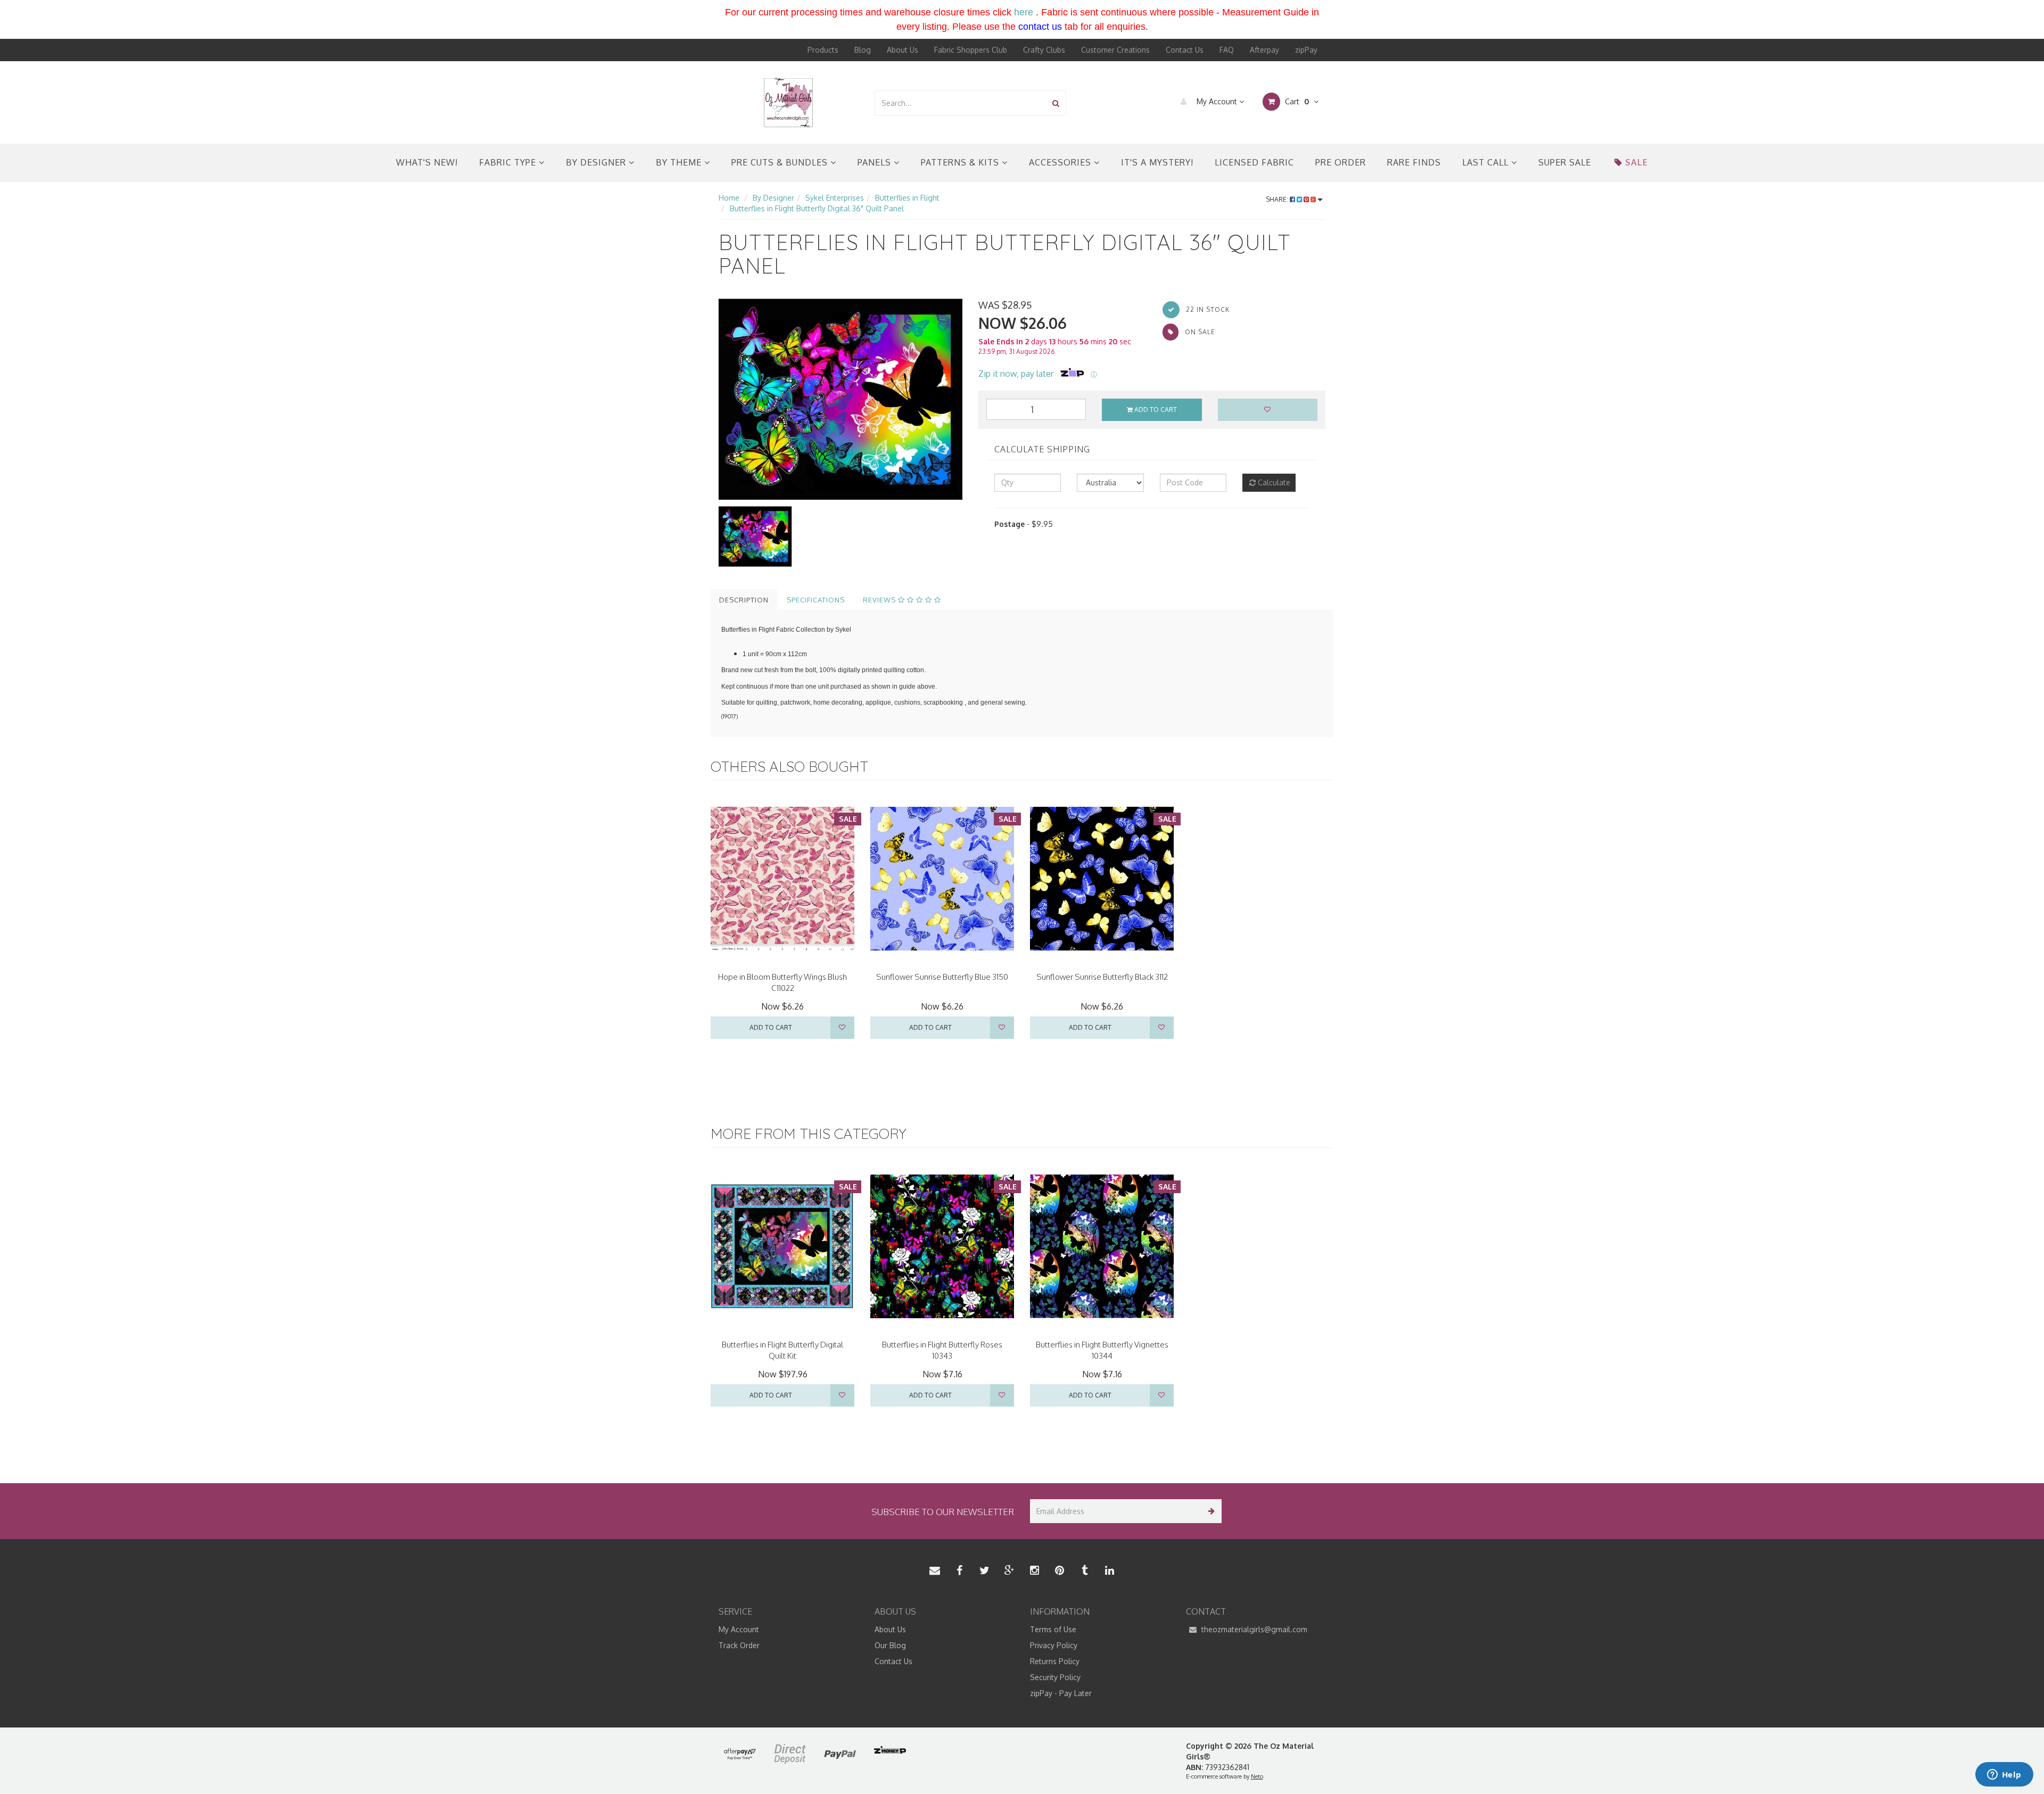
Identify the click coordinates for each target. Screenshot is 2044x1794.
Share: (1278, 199)
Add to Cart (1155, 410)
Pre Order (1341, 162)
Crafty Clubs (1044, 50)
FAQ (1227, 50)
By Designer (597, 162)
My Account (1217, 101)
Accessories (1061, 162)
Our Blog (890, 1645)
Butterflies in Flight (907, 198)
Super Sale (1565, 162)
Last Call (1487, 162)
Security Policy (1055, 1677)
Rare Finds (1414, 162)
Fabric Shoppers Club (971, 50)
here (1024, 12)
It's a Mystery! (1157, 162)
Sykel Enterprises (835, 198)
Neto (1257, 1776)
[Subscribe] (1210, 1511)
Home (729, 198)
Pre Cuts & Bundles (781, 162)
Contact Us (1185, 50)
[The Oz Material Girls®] (788, 102)
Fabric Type (509, 162)
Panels (876, 162)
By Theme (680, 162)
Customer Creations (1115, 50)
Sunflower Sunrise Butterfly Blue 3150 (942, 977)
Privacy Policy (1054, 1645)
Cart (1296, 101)
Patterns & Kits (961, 162)
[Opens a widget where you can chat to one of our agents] (2004, 1775)
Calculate (1273, 482)
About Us (903, 50)
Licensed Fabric (1254, 162)
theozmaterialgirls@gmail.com (1253, 1629)
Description (744, 600)
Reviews (880, 600)
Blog (863, 50)
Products (823, 50)
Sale (1637, 162)
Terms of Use (1053, 1629)
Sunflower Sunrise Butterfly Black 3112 (1102, 977)
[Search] (1056, 103)
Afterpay (1264, 50)
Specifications (816, 600)
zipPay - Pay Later (1061, 1693)
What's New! (427, 162)
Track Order (739, 1645)
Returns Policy (1055, 1661)
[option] (840, 399)
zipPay (1306, 50)
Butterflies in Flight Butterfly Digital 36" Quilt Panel (817, 208)
